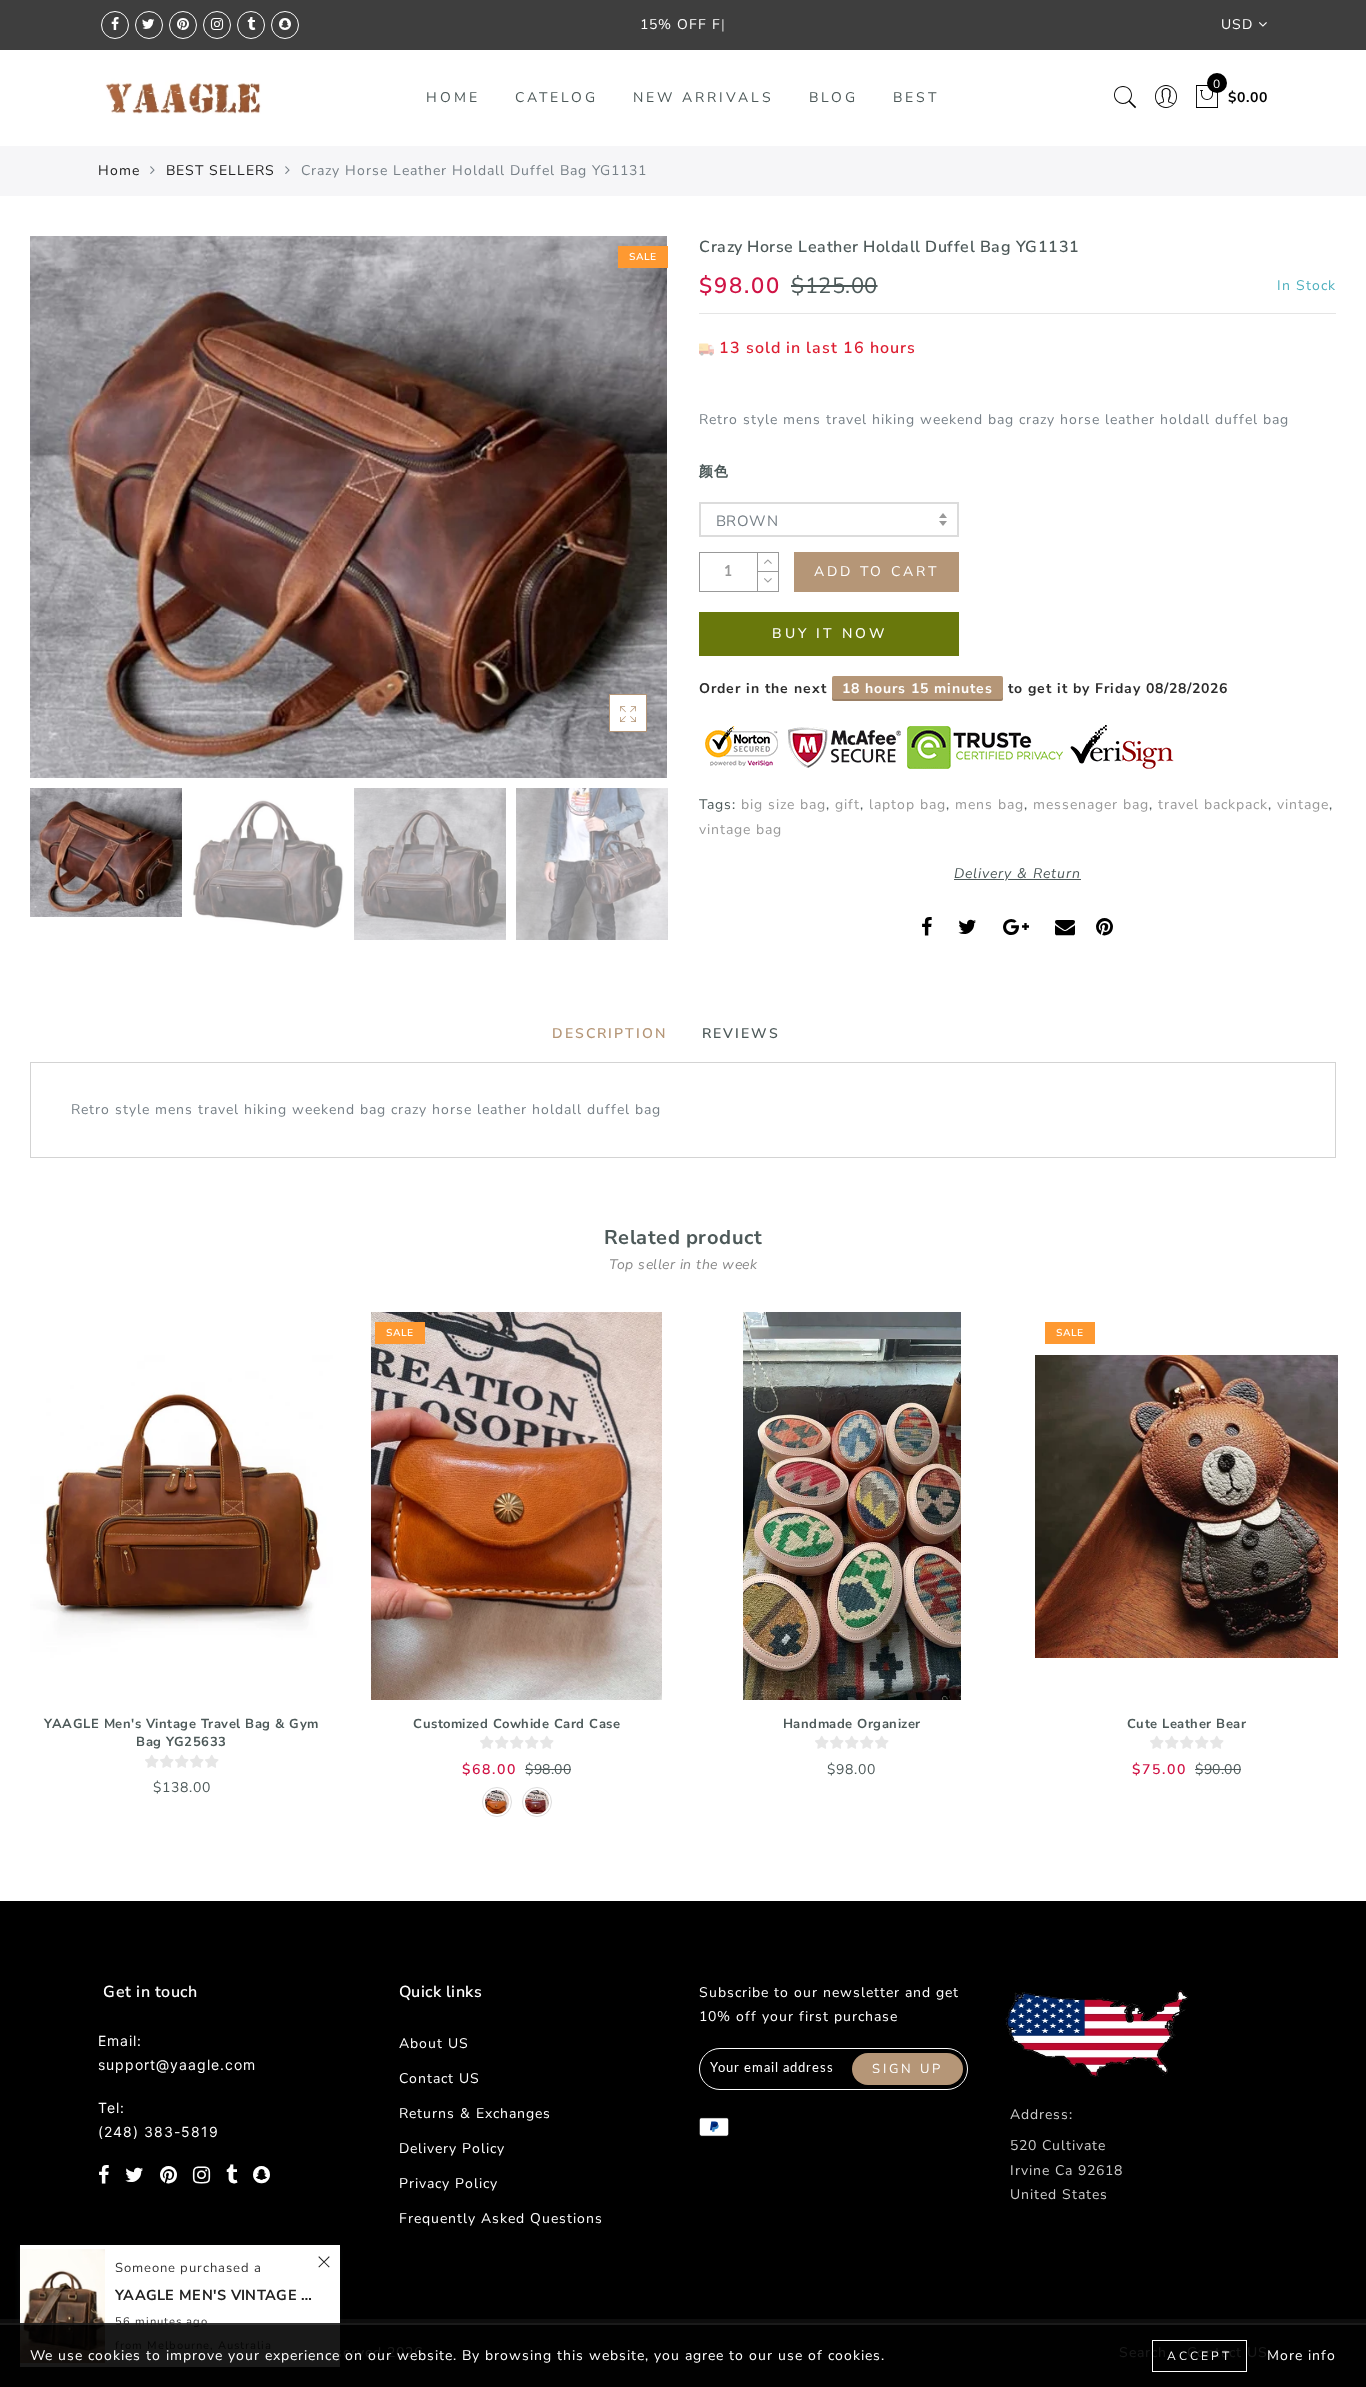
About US (434, 2043)
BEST (916, 97)
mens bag (989, 804)
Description (609, 1033)
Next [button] (605, 518)
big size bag (783, 804)
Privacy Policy (448, 2183)
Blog (833, 97)
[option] (348, 507)
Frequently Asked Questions (501, 2218)
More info (1301, 2355)
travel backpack (1213, 804)
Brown (747, 521)
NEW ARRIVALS (703, 97)
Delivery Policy (452, 2148)
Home (119, 170)
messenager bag (1091, 804)
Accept (1199, 2356)
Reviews (741, 1033)
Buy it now (829, 633)
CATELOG (556, 97)
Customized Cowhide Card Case (516, 1724)
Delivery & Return (1017, 873)
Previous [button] (66, 518)
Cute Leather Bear (1187, 1724)
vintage (1303, 804)
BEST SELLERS (220, 170)
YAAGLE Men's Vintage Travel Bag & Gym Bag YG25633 (181, 1733)
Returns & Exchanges (475, 2113)
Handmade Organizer (852, 1724)
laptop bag (907, 804)
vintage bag (740, 829)
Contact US (439, 2078)
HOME (453, 97)
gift (847, 804)
